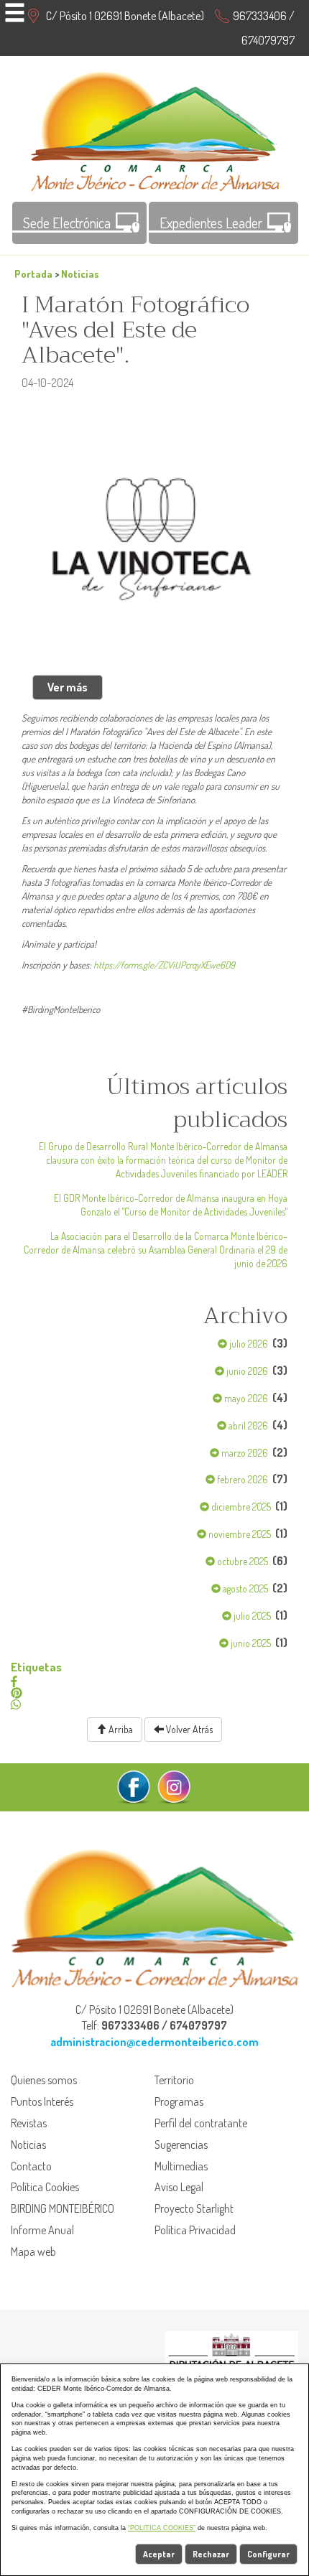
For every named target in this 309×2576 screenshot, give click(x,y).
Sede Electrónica (67, 223)
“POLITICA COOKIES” (162, 2528)
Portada (33, 274)
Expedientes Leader (211, 223)
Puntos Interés (42, 2101)
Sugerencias (181, 2145)
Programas (179, 2101)
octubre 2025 (241, 1561)
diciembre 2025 (240, 1507)
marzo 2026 (244, 1453)
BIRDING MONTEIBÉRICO (63, 2208)
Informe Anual (42, 2230)
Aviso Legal (179, 2187)
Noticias (80, 274)
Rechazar (211, 2554)
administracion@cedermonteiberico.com (154, 2042)
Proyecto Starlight (194, 2208)
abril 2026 (247, 1425)
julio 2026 (248, 1344)
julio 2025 (251, 1616)
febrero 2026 (241, 1479)
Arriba (120, 1729)
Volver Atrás (188, 1729)
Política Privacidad (195, 2230)
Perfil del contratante (201, 2123)
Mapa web (33, 2251)
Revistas (29, 2123)
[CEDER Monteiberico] (155, 129)
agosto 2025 (244, 1588)
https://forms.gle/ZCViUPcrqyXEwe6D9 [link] (164, 965)
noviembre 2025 (239, 1534)
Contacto (31, 2166)
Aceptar (159, 2554)
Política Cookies (45, 2187)
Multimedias (181, 2166)
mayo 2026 (245, 1398)
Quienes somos (44, 2080)
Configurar (268, 2554)
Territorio (174, 2080)
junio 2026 (246, 1371)
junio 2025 (250, 1643)
